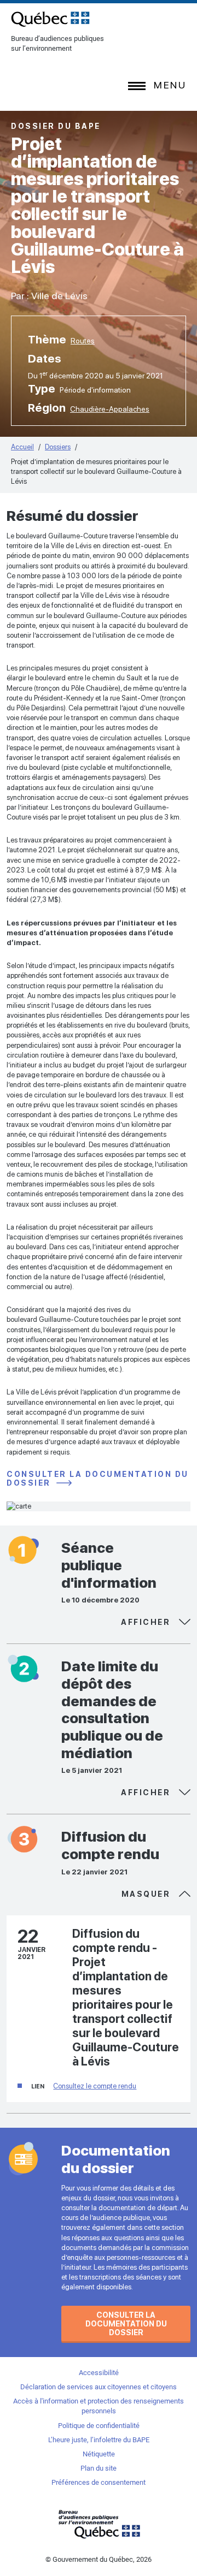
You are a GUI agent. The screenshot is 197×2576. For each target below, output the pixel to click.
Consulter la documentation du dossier (98, 1479)
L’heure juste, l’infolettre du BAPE (99, 2440)
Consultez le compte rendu (95, 2086)
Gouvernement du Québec (99, 2524)
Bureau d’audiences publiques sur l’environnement (50, 19)
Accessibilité (99, 2373)
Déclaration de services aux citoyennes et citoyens (99, 2387)
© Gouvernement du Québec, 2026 (99, 2559)
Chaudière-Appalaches (110, 409)
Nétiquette (99, 2454)
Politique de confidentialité (99, 2426)
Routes (83, 341)
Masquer (147, 1622)
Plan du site (99, 2468)
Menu (170, 85)
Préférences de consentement (99, 2482)
